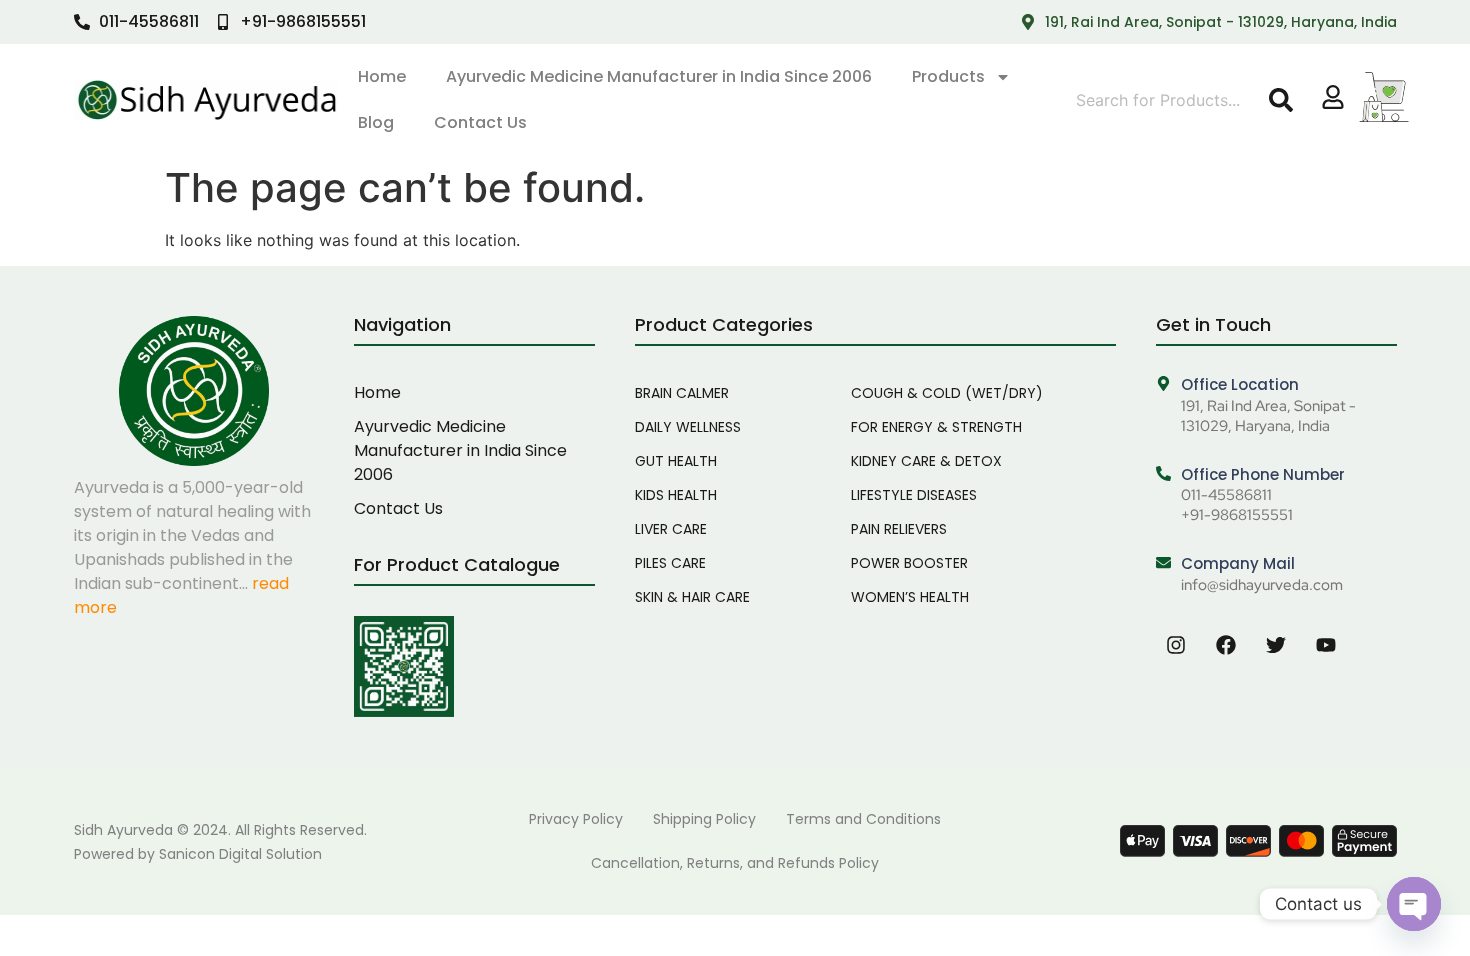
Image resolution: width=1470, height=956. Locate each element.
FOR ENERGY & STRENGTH (936, 427)
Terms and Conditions (863, 819)
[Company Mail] (1163, 563)
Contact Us (480, 122)
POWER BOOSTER (909, 563)
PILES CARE (670, 563)
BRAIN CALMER (682, 393)
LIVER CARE (671, 529)
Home (382, 76)
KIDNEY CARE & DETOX (926, 461)
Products (948, 76)
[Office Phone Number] (1163, 474)
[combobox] (1168, 100)
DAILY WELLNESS (688, 427)
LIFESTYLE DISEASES (914, 495)
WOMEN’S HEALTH (910, 597)
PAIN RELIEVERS (899, 529)
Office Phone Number (1263, 474)
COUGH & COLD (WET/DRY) (947, 393)
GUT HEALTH (676, 461)
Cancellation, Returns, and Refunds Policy (735, 863)
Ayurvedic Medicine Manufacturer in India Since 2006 (659, 76)
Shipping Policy (704, 819)
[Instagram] (1176, 645)
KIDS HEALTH (676, 495)
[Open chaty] (1414, 904)
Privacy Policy (576, 819)
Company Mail (1238, 563)
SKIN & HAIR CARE (692, 597)
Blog (376, 122)
